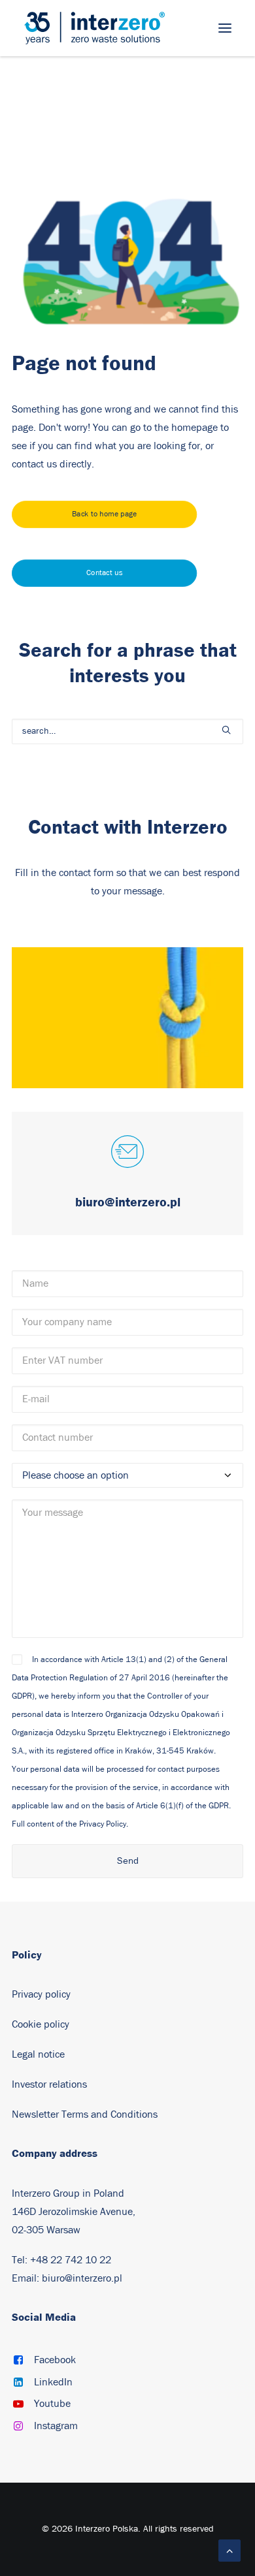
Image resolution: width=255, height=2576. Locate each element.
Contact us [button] (104, 573)
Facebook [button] (55, 2360)
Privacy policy (41, 1994)
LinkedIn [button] (53, 2382)
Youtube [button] (52, 2404)
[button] (225, 28)
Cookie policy (41, 2024)
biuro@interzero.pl (82, 2278)
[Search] (127, 731)
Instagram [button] (56, 2426)
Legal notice (38, 2054)
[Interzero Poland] (94, 28)
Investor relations (49, 2084)
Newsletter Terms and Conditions (85, 2114)
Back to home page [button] (104, 514)
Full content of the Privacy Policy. (70, 1824)
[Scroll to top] (229, 2550)
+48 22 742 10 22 (71, 2260)
